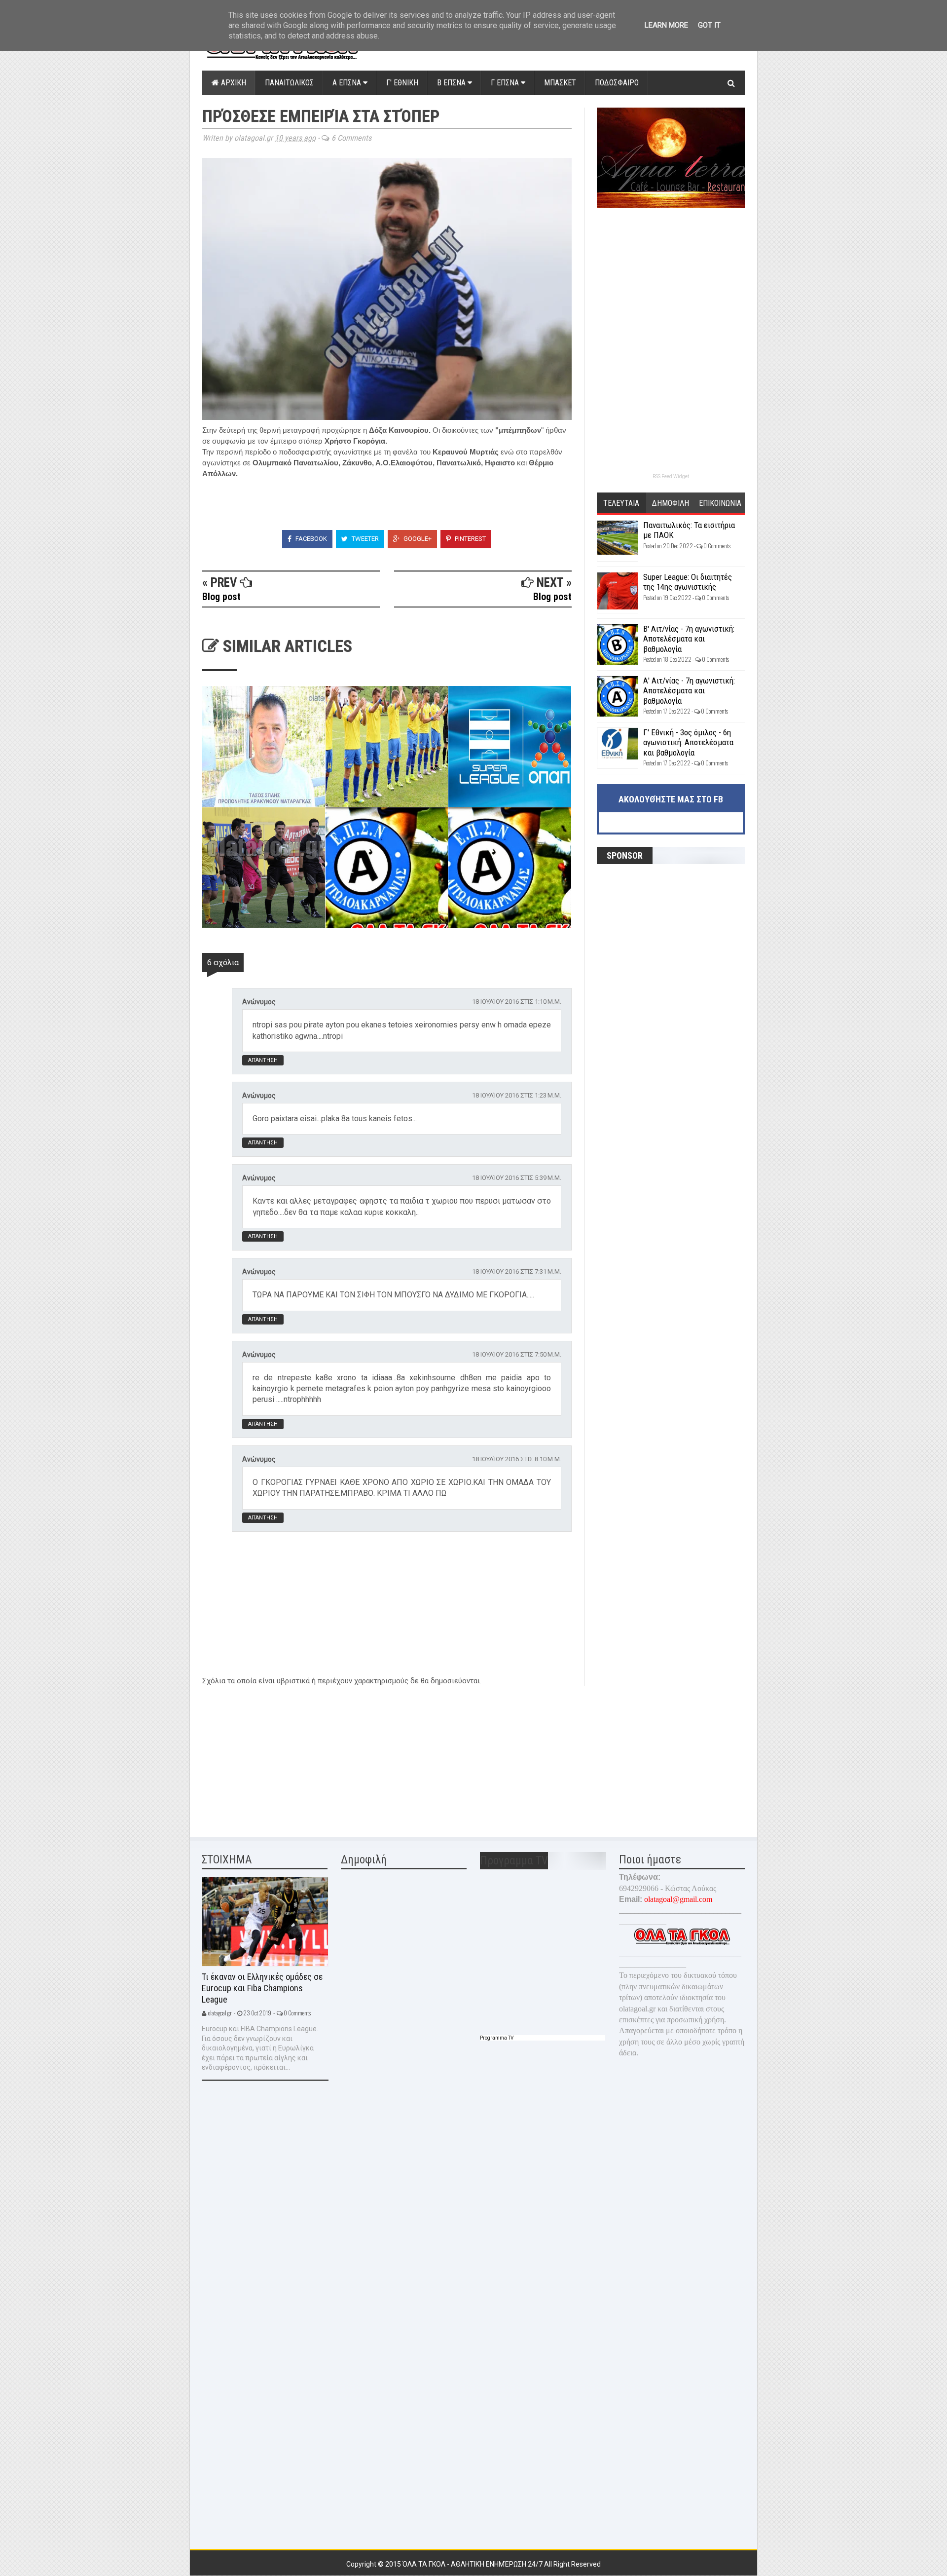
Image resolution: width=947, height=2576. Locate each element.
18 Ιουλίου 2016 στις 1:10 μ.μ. (517, 1002)
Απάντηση (263, 1060)
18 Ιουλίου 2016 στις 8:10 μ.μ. (517, 1459)
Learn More (666, 25)
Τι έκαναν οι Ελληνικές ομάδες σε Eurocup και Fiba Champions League (262, 1988)
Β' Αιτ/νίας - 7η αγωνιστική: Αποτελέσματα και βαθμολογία (689, 639)
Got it (709, 25)
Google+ (417, 539)
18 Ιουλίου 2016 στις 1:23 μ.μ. (517, 1095)
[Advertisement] (276, 1755)
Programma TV (497, 2038)
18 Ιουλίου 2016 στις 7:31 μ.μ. (517, 1271)
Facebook (310, 539)
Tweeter (364, 539)
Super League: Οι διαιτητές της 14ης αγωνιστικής (688, 582)
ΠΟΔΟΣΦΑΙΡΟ (617, 83)
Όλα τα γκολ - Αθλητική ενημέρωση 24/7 (473, 2564)
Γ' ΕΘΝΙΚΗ (402, 83)
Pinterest (470, 539)
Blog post (221, 597)
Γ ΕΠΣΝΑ (506, 83)
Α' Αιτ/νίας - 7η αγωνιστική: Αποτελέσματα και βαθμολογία (689, 691)
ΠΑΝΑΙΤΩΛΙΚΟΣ (289, 83)
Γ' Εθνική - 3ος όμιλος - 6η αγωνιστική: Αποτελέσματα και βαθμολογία (688, 742)
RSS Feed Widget (671, 476)
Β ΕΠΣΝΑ (452, 83)
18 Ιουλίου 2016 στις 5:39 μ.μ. (517, 1178)
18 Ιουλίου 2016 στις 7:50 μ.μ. (517, 1354)
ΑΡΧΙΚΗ (233, 83)
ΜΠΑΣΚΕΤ (560, 83)
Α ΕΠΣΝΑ (348, 83)
